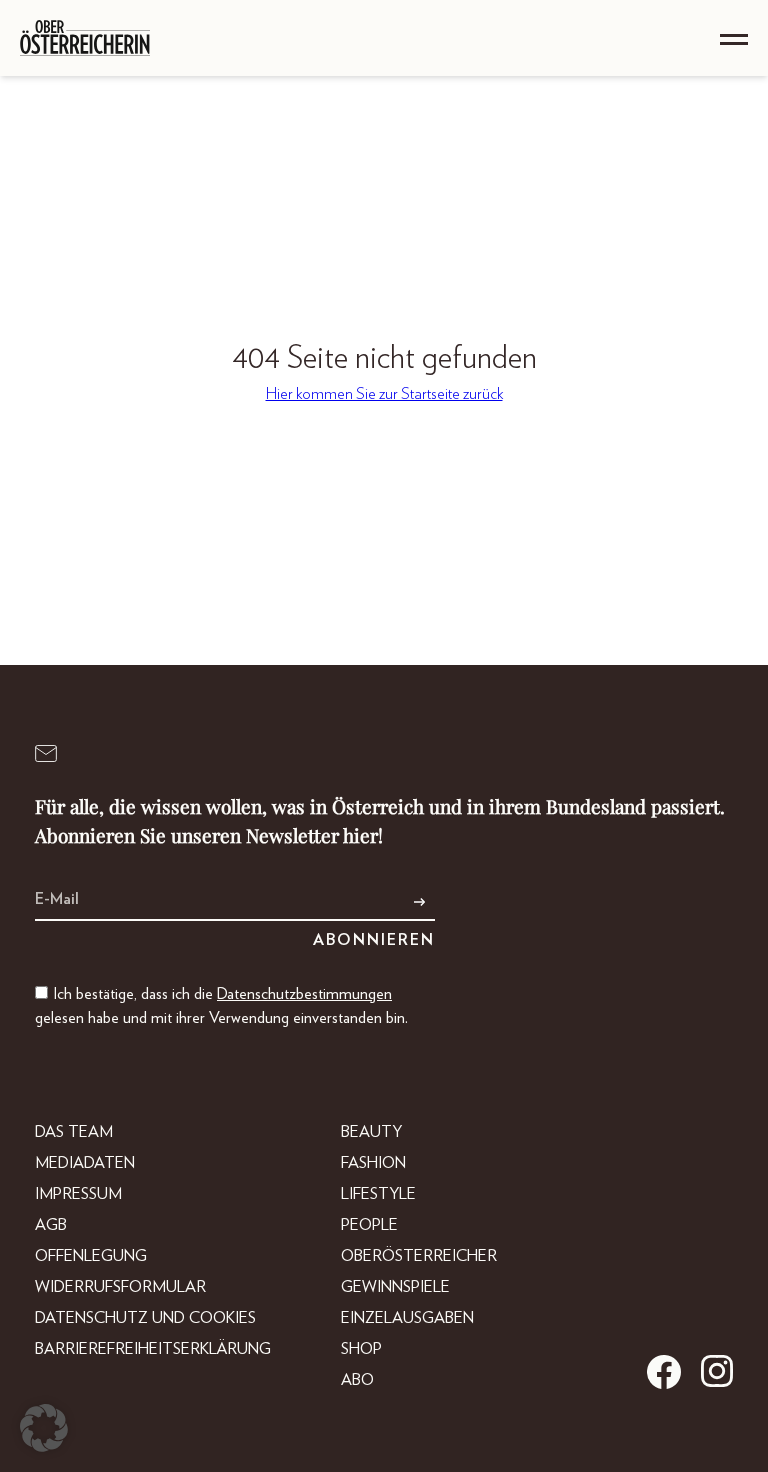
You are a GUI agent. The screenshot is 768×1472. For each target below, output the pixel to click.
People (369, 1225)
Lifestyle (378, 1194)
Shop (361, 1349)
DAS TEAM (74, 1132)
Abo (357, 1380)
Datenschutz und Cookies (145, 1318)
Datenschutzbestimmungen (304, 994)
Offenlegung (91, 1256)
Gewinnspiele (395, 1287)
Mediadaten (85, 1163)
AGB (51, 1225)
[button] (44, 1428)
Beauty (371, 1132)
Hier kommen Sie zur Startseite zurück (384, 394)
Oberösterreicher (419, 1256)
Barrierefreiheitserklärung (153, 1349)
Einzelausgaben (407, 1318)
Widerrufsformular (120, 1287)
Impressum (78, 1194)
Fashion (373, 1163)
